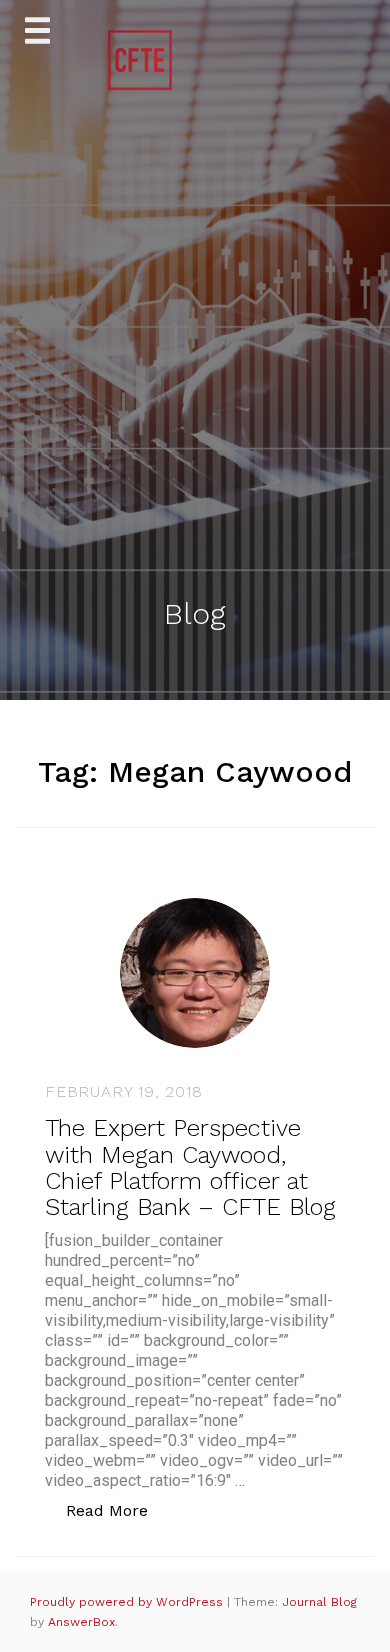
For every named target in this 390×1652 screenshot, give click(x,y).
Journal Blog (319, 1602)
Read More (117, 1510)
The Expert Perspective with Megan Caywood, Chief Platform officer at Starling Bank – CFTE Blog (190, 1167)
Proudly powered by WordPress (128, 1602)
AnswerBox (81, 1622)
